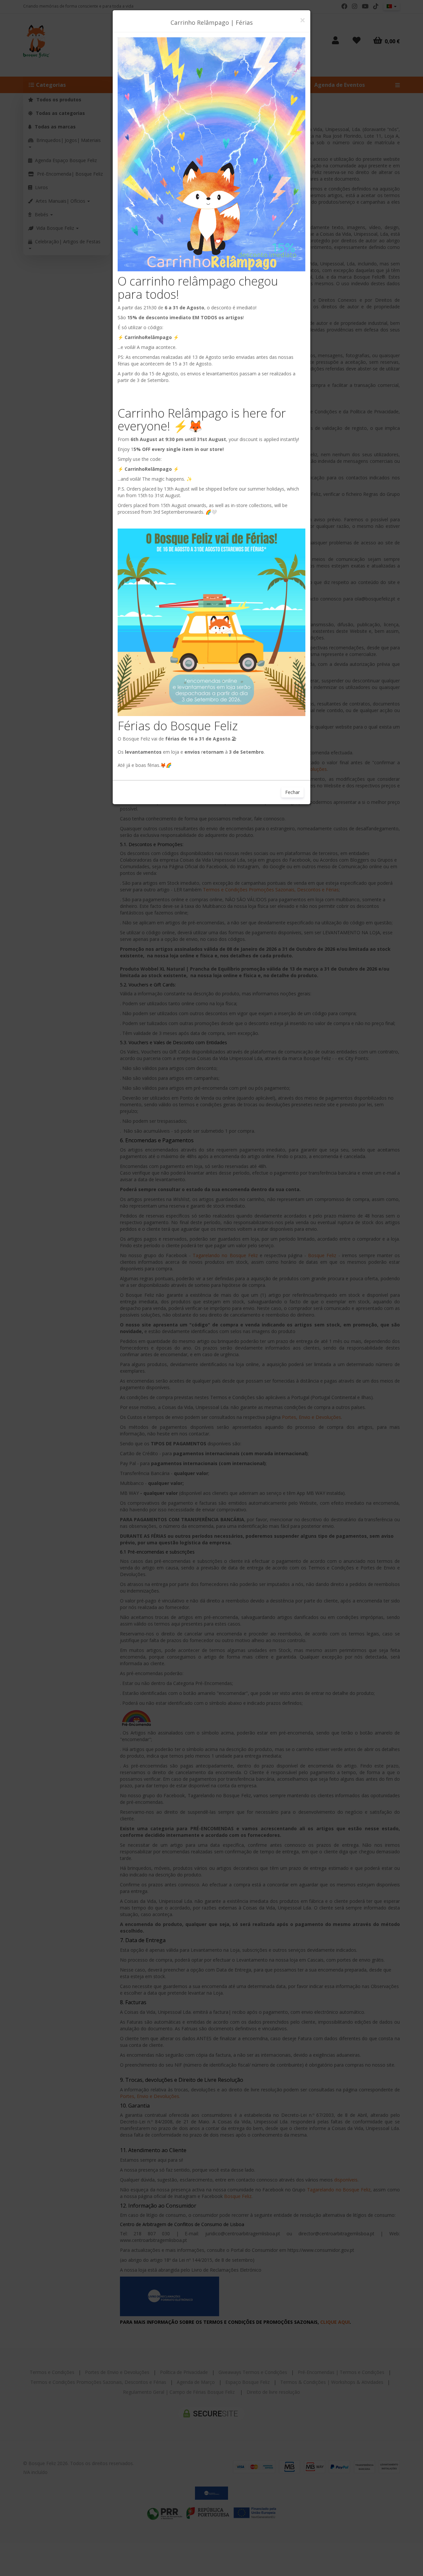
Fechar (292, 792)
